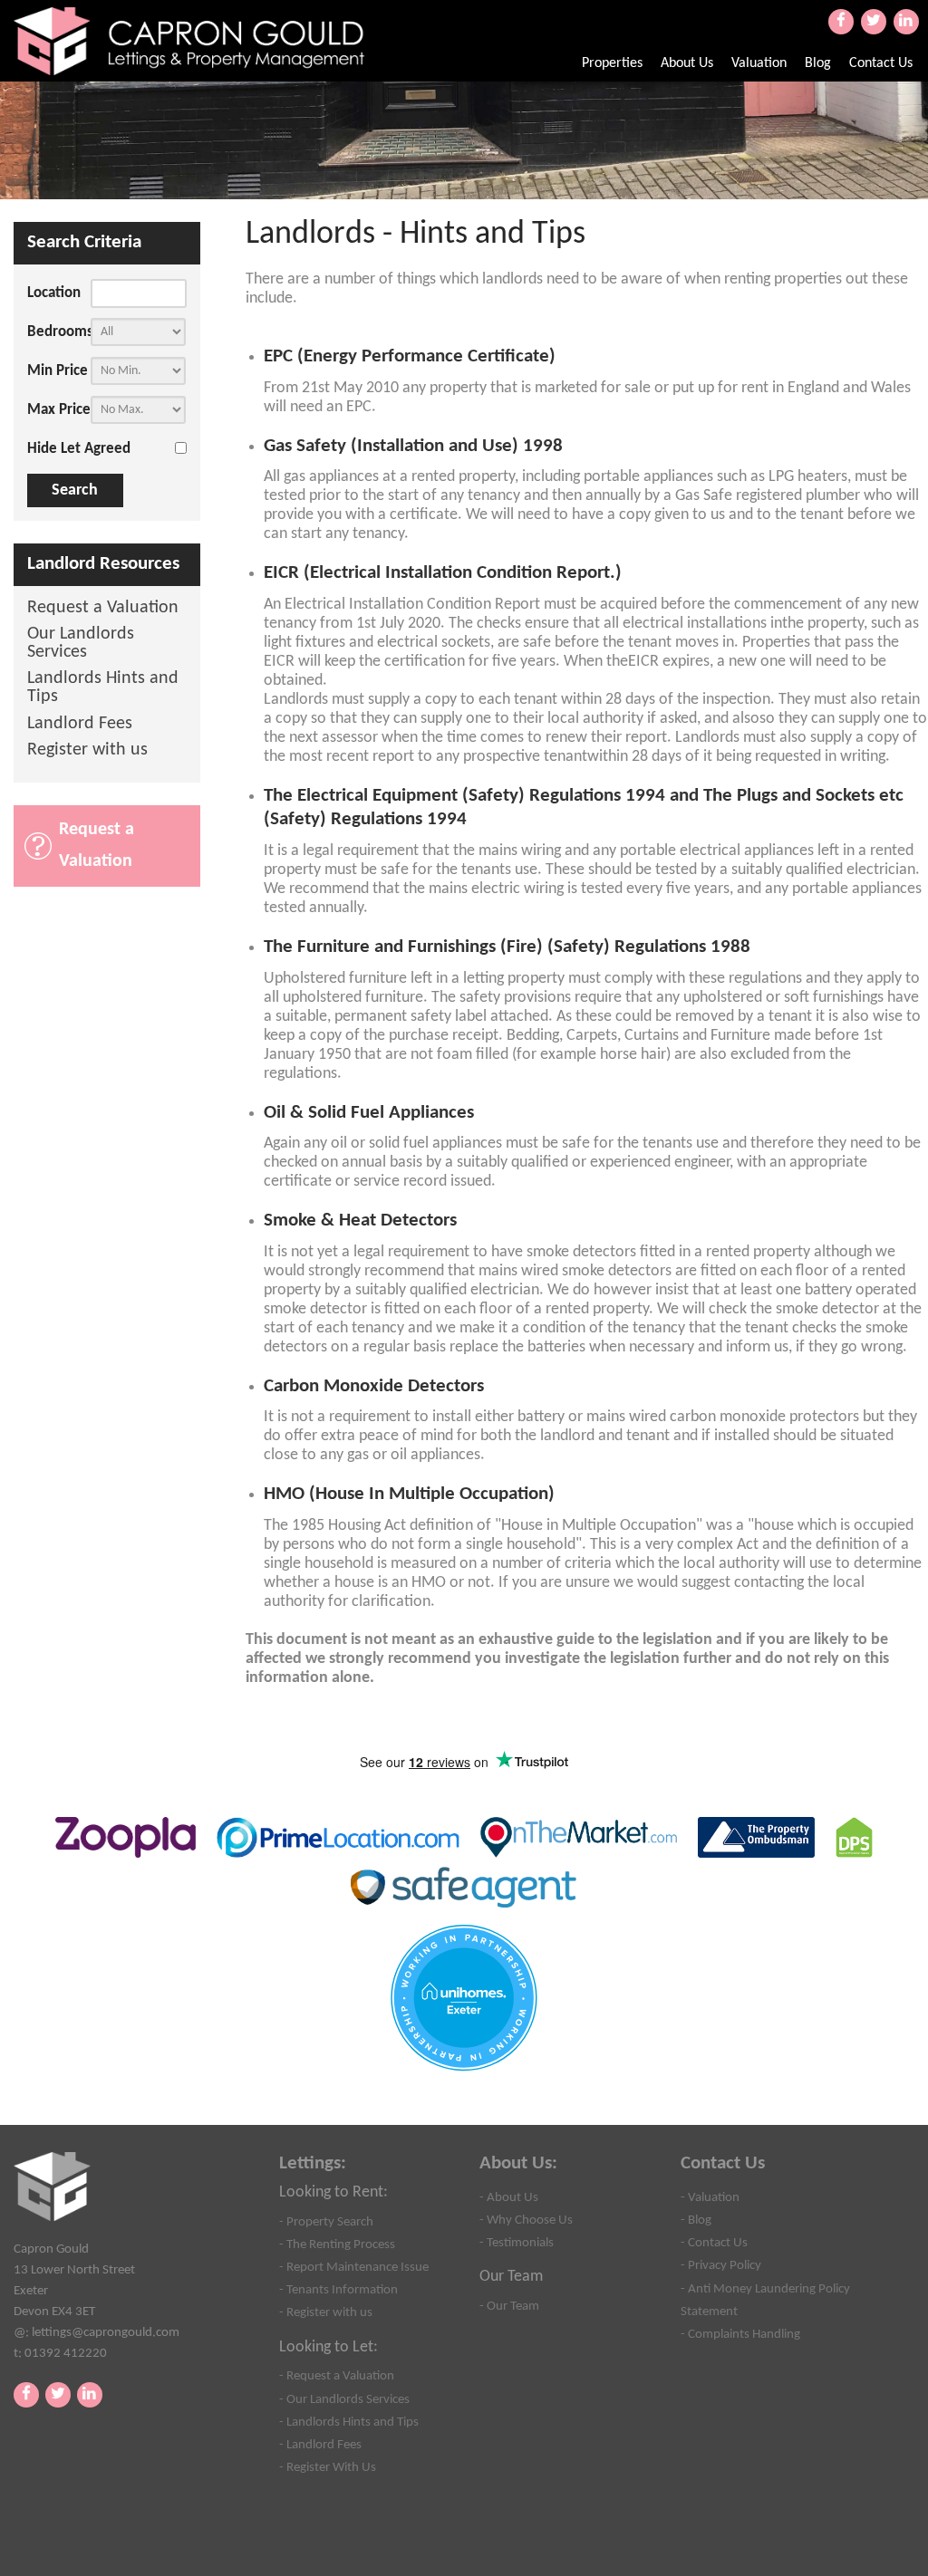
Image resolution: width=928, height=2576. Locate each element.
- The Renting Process (337, 2244)
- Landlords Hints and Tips (349, 2422)
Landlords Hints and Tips (103, 688)
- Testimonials (517, 2243)
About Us (687, 63)
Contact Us (881, 63)
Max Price (59, 410)
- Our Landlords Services (344, 2399)
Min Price (58, 371)
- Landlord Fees (320, 2445)
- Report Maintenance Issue (354, 2267)
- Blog (696, 2220)
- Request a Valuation (337, 2376)
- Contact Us (714, 2243)
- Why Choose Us (526, 2220)
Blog (818, 63)
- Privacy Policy (721, 2265)
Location (54, 293)
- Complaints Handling (740, 2334)
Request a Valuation (103, 608)
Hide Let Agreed (79, 449)
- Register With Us (328, 2467)
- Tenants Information (338, 2290)
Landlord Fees (80, 724)
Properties (612, 63)
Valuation (759, 63)
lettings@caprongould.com (106, 2332)
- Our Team (509, 2306)
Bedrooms (59, 332)
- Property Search (326, 2222)
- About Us (509, 2197)
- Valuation (710, 2197)
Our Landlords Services (81, 644)
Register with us (87, 750)
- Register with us (326, 2312)
